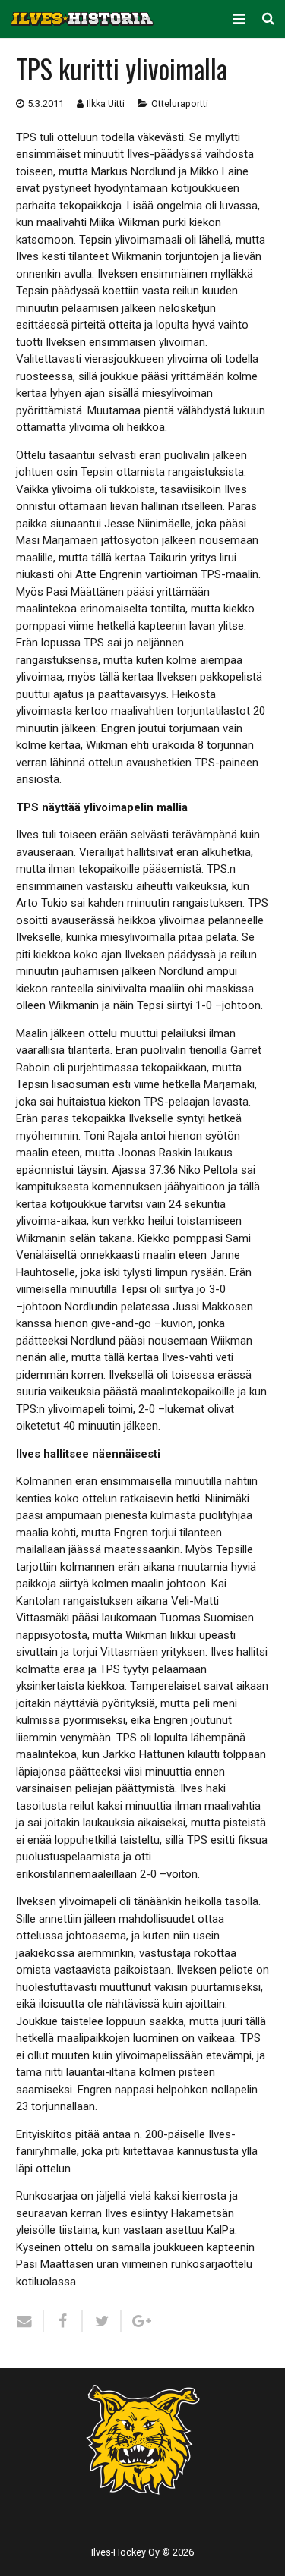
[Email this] (30, 2321)
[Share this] (63, 2321)
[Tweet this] (102, 2321)
